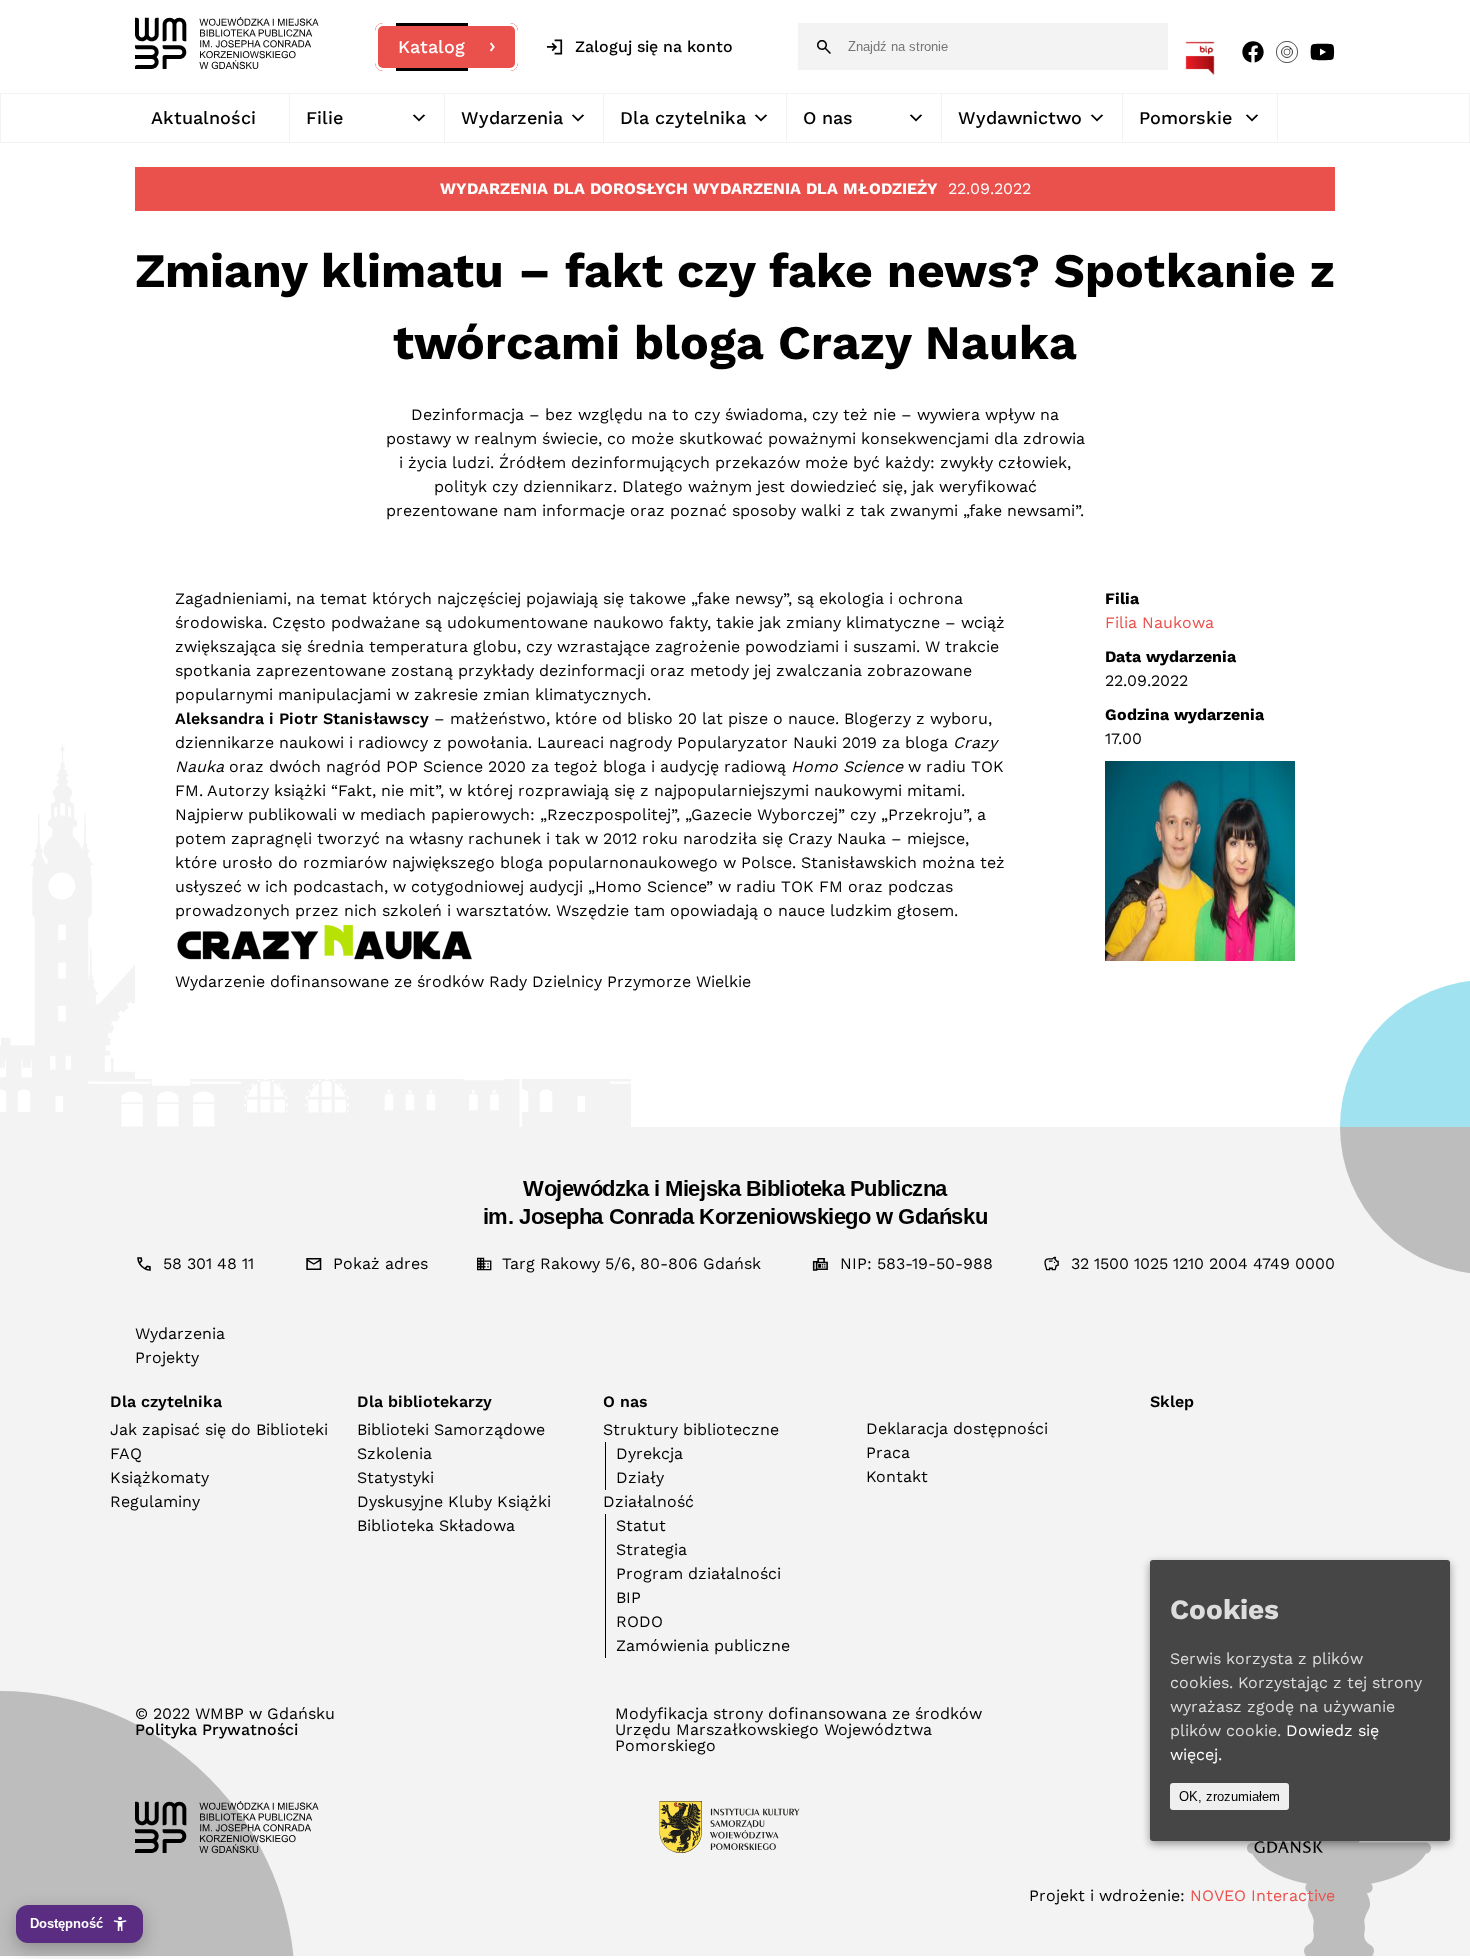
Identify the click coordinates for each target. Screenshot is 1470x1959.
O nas (828, 117)
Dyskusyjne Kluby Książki (454, 1501)
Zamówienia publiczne (703, 1645)
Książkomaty (159, 1477)
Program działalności (698, 1573)
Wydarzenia (512, 117)
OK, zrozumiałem (1229, 1796)
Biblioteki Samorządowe (451, 1429)
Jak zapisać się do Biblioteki (219, 1429)
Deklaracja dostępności (957, 1428)
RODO (639, 1621)
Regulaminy (155, 1501)
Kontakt (897, 1476)
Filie (324, 117)
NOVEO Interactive (1262, 1895)
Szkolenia (394, 1453)
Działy (640, 1477)
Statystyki (395, 1477)
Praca (888, 1452)
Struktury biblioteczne (691, 1429)
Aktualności (203, 117)
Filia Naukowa (1159, 622)
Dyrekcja (649, 1453)
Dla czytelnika (683, 117)
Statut (641, 1525)
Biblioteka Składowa (436, 1525)
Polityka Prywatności (216, 1730)
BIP (628, 1597)
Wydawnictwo (1020, 117)
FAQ (126, 1453)
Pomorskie (1185, 117)
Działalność (648, 1501)
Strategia (651, 1549)
